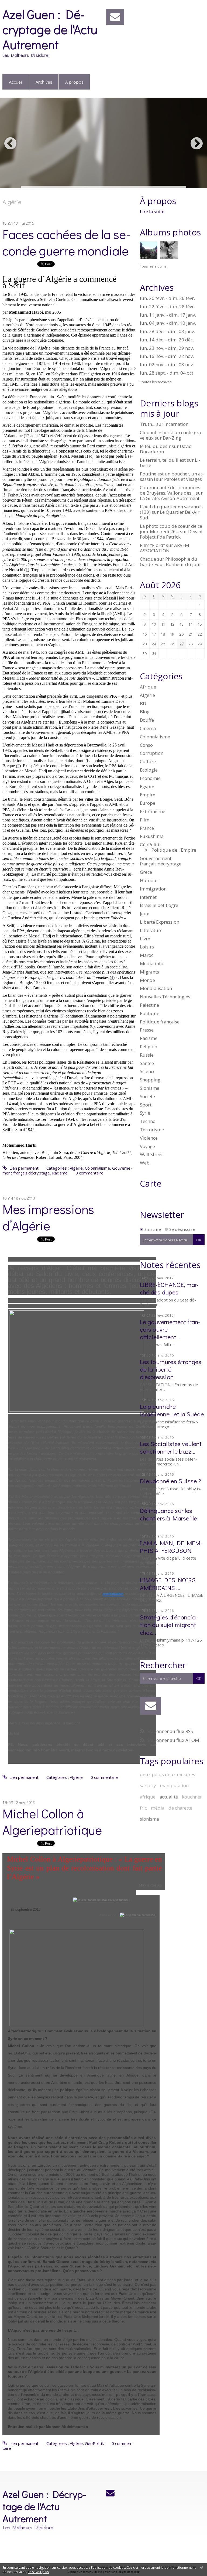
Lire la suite (152, 212)
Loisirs (147, 947)
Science (148, 1071)
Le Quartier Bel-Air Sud (170, 515)
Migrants (149, 972)
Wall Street (151, 1154)
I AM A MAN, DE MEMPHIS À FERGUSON (171, 1546)
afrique (148, 1797)
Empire (148, 795)
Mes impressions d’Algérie (48, 1217)
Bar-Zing (172, 438)
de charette (180, 1808)
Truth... (148, 424)
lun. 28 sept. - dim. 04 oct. (167, 373)
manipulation (174, 1785)
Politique (150, 1013)
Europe (148, 803)
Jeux (144, 914)
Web (145, 1163)
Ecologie (149, 770)
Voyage (147, 1146)
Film (145, 820)
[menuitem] (16, 82)
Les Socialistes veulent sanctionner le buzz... (171, 1447)
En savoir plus (38, 2572)
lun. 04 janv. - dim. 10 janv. (168, 323)
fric (143, 1808)
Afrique (148, 687)
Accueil (16, 82)
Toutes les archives (156, 382)
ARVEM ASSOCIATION (165, 548)
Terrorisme (152, 1130)
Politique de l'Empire (174, 850)
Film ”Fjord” (152, 545)
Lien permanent (23, 1168)
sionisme (149, 1819)
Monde (147, 980)
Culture (148, 761)
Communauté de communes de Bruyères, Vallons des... (170, 490)
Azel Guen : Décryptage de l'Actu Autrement (50, 29)
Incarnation (176, 424)
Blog (145, 712)
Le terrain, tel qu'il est (163, 460)
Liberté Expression (160, 922)
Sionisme (150, 1088)
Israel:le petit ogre (159, 905)
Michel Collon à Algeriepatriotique (52, 1821)
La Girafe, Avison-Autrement (170, 498)
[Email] (115, 17)
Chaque (148, 559)
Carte (151, 1183)
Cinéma (148, 728)
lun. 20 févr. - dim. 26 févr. (167, 298)
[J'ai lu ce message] (202, 2567)
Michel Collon (151, 1885)
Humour (149, 880)
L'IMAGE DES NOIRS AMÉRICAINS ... (168, 1583)
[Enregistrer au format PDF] (138, 1915)
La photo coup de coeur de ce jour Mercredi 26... (171, 529)
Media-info (152, 963)
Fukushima (152, 836)
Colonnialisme (97, 1168)
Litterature (151, 930)
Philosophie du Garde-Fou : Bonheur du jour (170, 562)
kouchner (192, 1797)
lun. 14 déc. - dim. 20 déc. (167, 340)
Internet (148, 897)
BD (143, 703)
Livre (145, 939)
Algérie (76, 1168)
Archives (44, 82)
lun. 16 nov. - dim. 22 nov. (167, 356)
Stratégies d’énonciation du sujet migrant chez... (169, 1624)
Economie (150, 778)
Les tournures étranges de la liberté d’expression (171, 1369)
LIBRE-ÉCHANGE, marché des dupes (169, 1288)
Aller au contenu (17, 4)
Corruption (152, 753)
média (158, 1808)
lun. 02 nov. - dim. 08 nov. (167, 365)
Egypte (147, 787)
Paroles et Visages (183, 479)
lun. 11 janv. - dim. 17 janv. (168, 315)
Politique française (160, 1022)
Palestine (149, 1005)
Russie (147, 1055)
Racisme (60, 1173)
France (147, 828)
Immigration (153, 889)
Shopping (150, 1080)
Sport (146, 1105)
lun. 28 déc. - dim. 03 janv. (167, 331)
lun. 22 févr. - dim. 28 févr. (167, 307)
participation (113, 1594)
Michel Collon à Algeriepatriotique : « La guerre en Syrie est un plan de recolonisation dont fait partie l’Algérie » (84, 1868)
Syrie (145, 1113)
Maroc (147, 955)
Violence (149, 1138)
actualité (169, 1797)
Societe (147, 1096)
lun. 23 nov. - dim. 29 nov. (167, 348)
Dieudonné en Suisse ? (170, 1481)
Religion (149, 1046)
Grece (146, 872)
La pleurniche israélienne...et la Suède (172, 1410)
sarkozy (148, 1785)
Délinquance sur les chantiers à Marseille (168, 1514)
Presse (147, 1030)
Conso (146, 745)
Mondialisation (156, 988)
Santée (147, 1063)
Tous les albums (153, 266)
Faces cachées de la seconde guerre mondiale (66, 242)
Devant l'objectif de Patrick (171, 534)
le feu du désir (155, 446)
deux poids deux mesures (168, 1774)
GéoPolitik (94, 2443)
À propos (74, 82)
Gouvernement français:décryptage (161, 861)
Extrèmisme (153, 811)
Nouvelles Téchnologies (165, 997)
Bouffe (147, 720)
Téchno (148, 1121)
